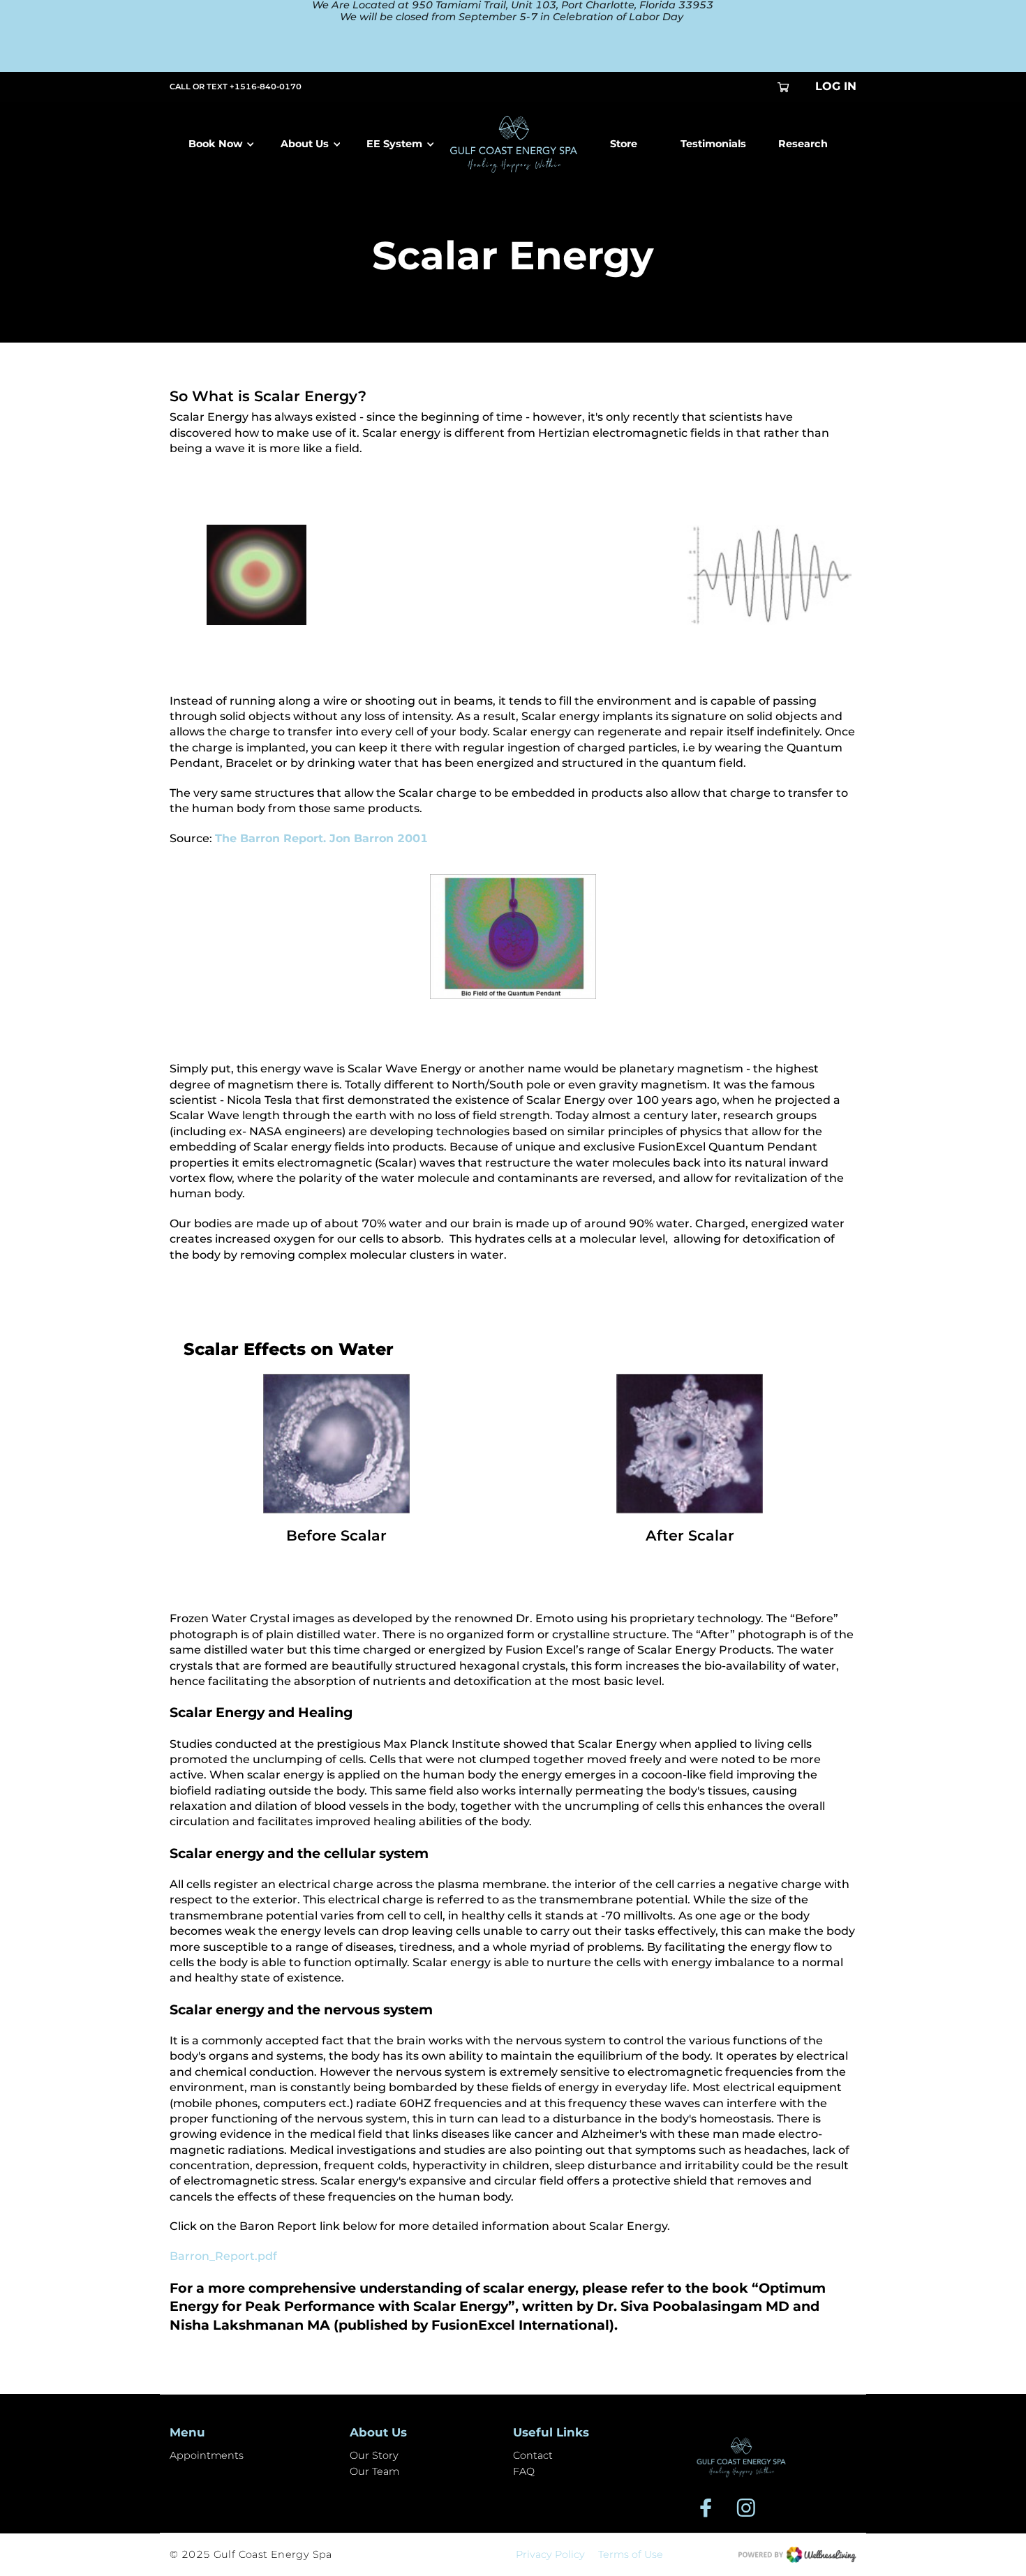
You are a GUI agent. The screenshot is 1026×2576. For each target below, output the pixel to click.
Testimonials (713, 144)
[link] (741, 2457)
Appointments (207, 2455)
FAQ (524, 2471)
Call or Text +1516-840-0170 (236, 87)
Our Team (374, 2471)
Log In (836, 86)
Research (803, 144)
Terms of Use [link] (631, 2555)
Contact (533, 2455)
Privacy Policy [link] (550, 2555)
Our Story (374, 2455)
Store (624, 144)
